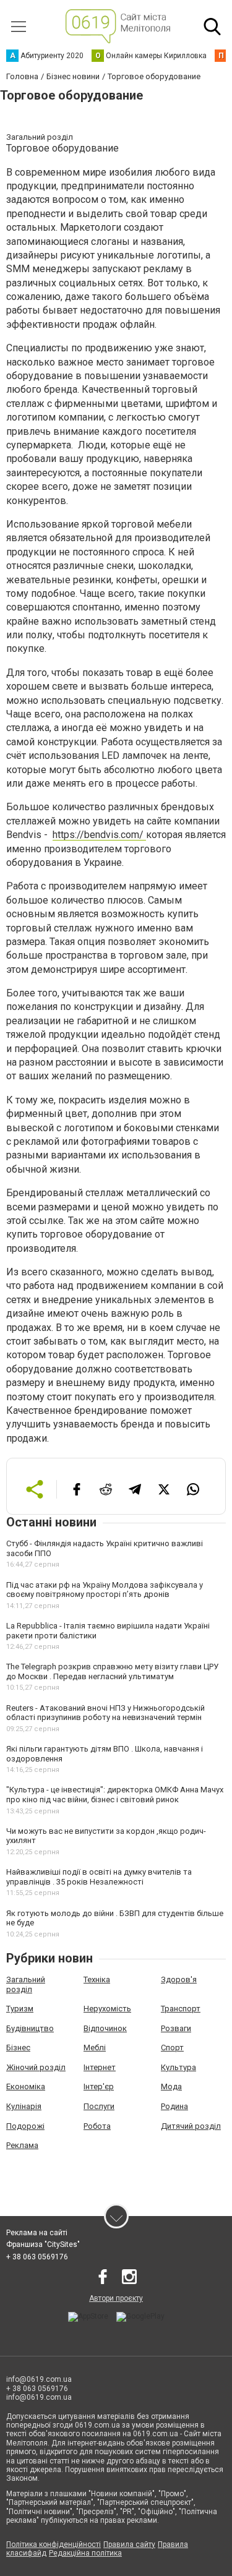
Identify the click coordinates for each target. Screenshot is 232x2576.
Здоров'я (179, 1979)
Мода (171, 2086)
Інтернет (100, 2067)
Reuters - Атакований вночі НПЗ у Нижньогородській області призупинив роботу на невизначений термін (105, 1713)
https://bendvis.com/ (99, 835)
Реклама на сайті (37, 2233)
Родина (174, 2106)
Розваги (176, 2028)
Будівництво (30, 2028)
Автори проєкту (116, 2298)
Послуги (99, 2106)
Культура (178, 2067)
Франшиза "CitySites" (43, 2244)
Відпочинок (105, 2028)
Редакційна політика (85, 2553)
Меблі (95, 2048)
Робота (97, 2126)
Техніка (97, 1979)
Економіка (26, 2086)
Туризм (20, 2009)
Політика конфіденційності (54, 2544)
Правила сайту (129, 2544)
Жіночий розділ (36, 2067)
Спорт (172, 2048)
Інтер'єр (99, 2086)
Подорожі (25, 2126)
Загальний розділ (26, 1984)
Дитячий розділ (191, 2126)
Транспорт (181, 2009)
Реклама (22, 2145)
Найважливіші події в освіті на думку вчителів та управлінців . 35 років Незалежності (99, 1877)
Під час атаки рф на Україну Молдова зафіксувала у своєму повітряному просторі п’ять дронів (105, 1590)
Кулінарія (24, 2106)
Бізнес (18, 2048)
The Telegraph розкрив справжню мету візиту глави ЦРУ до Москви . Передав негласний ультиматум (112, 1671)
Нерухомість (107, 2009)
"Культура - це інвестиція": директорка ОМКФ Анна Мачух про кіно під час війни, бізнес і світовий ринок (115, 1795)
